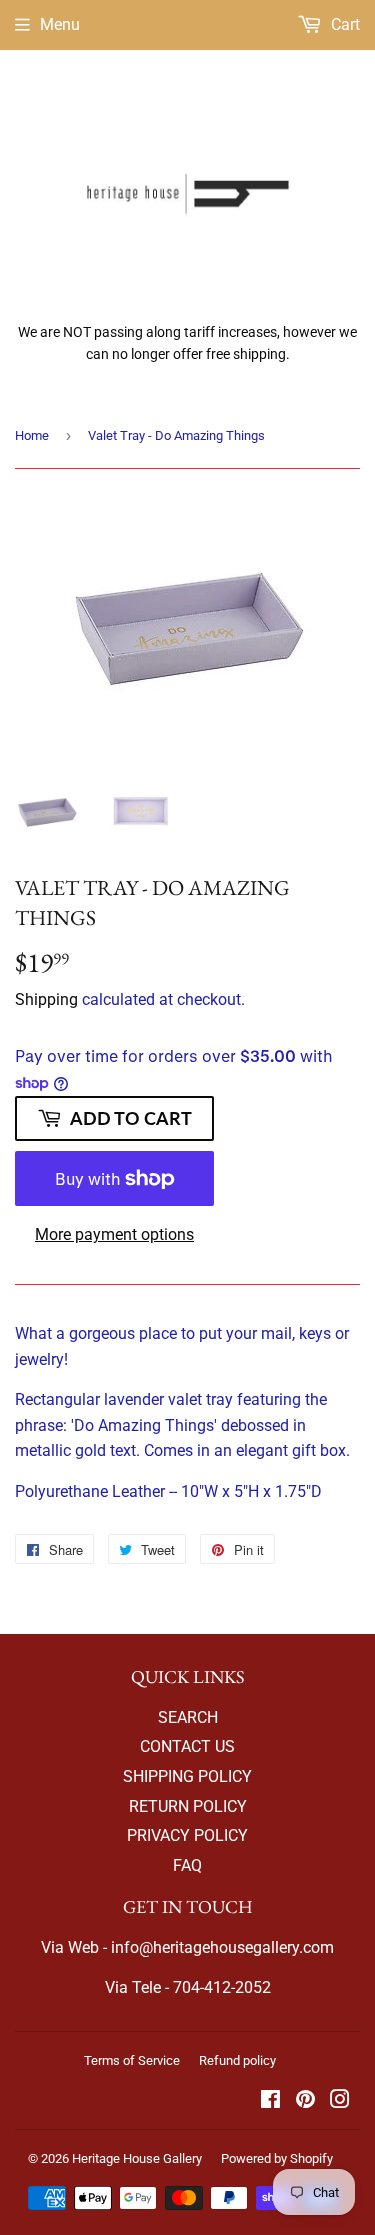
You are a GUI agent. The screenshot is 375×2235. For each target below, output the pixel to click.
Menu (60, 24)
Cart (343, 24)
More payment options (114, 1234)
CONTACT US (187, 1746)
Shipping (46, 999)
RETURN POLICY (188, 1806)
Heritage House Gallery (137, 2158)
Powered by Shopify (277, 2158)
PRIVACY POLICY (187, 1835)
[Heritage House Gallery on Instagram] (340, 2101)
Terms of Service (132, 2060)
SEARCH (188, 1717)
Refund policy (237, 2060)
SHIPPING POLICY (187, 1776)
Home (32, 435)
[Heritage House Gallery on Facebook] (270, 2101)
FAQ (187, 1865)
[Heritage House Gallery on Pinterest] (305, 2101)
